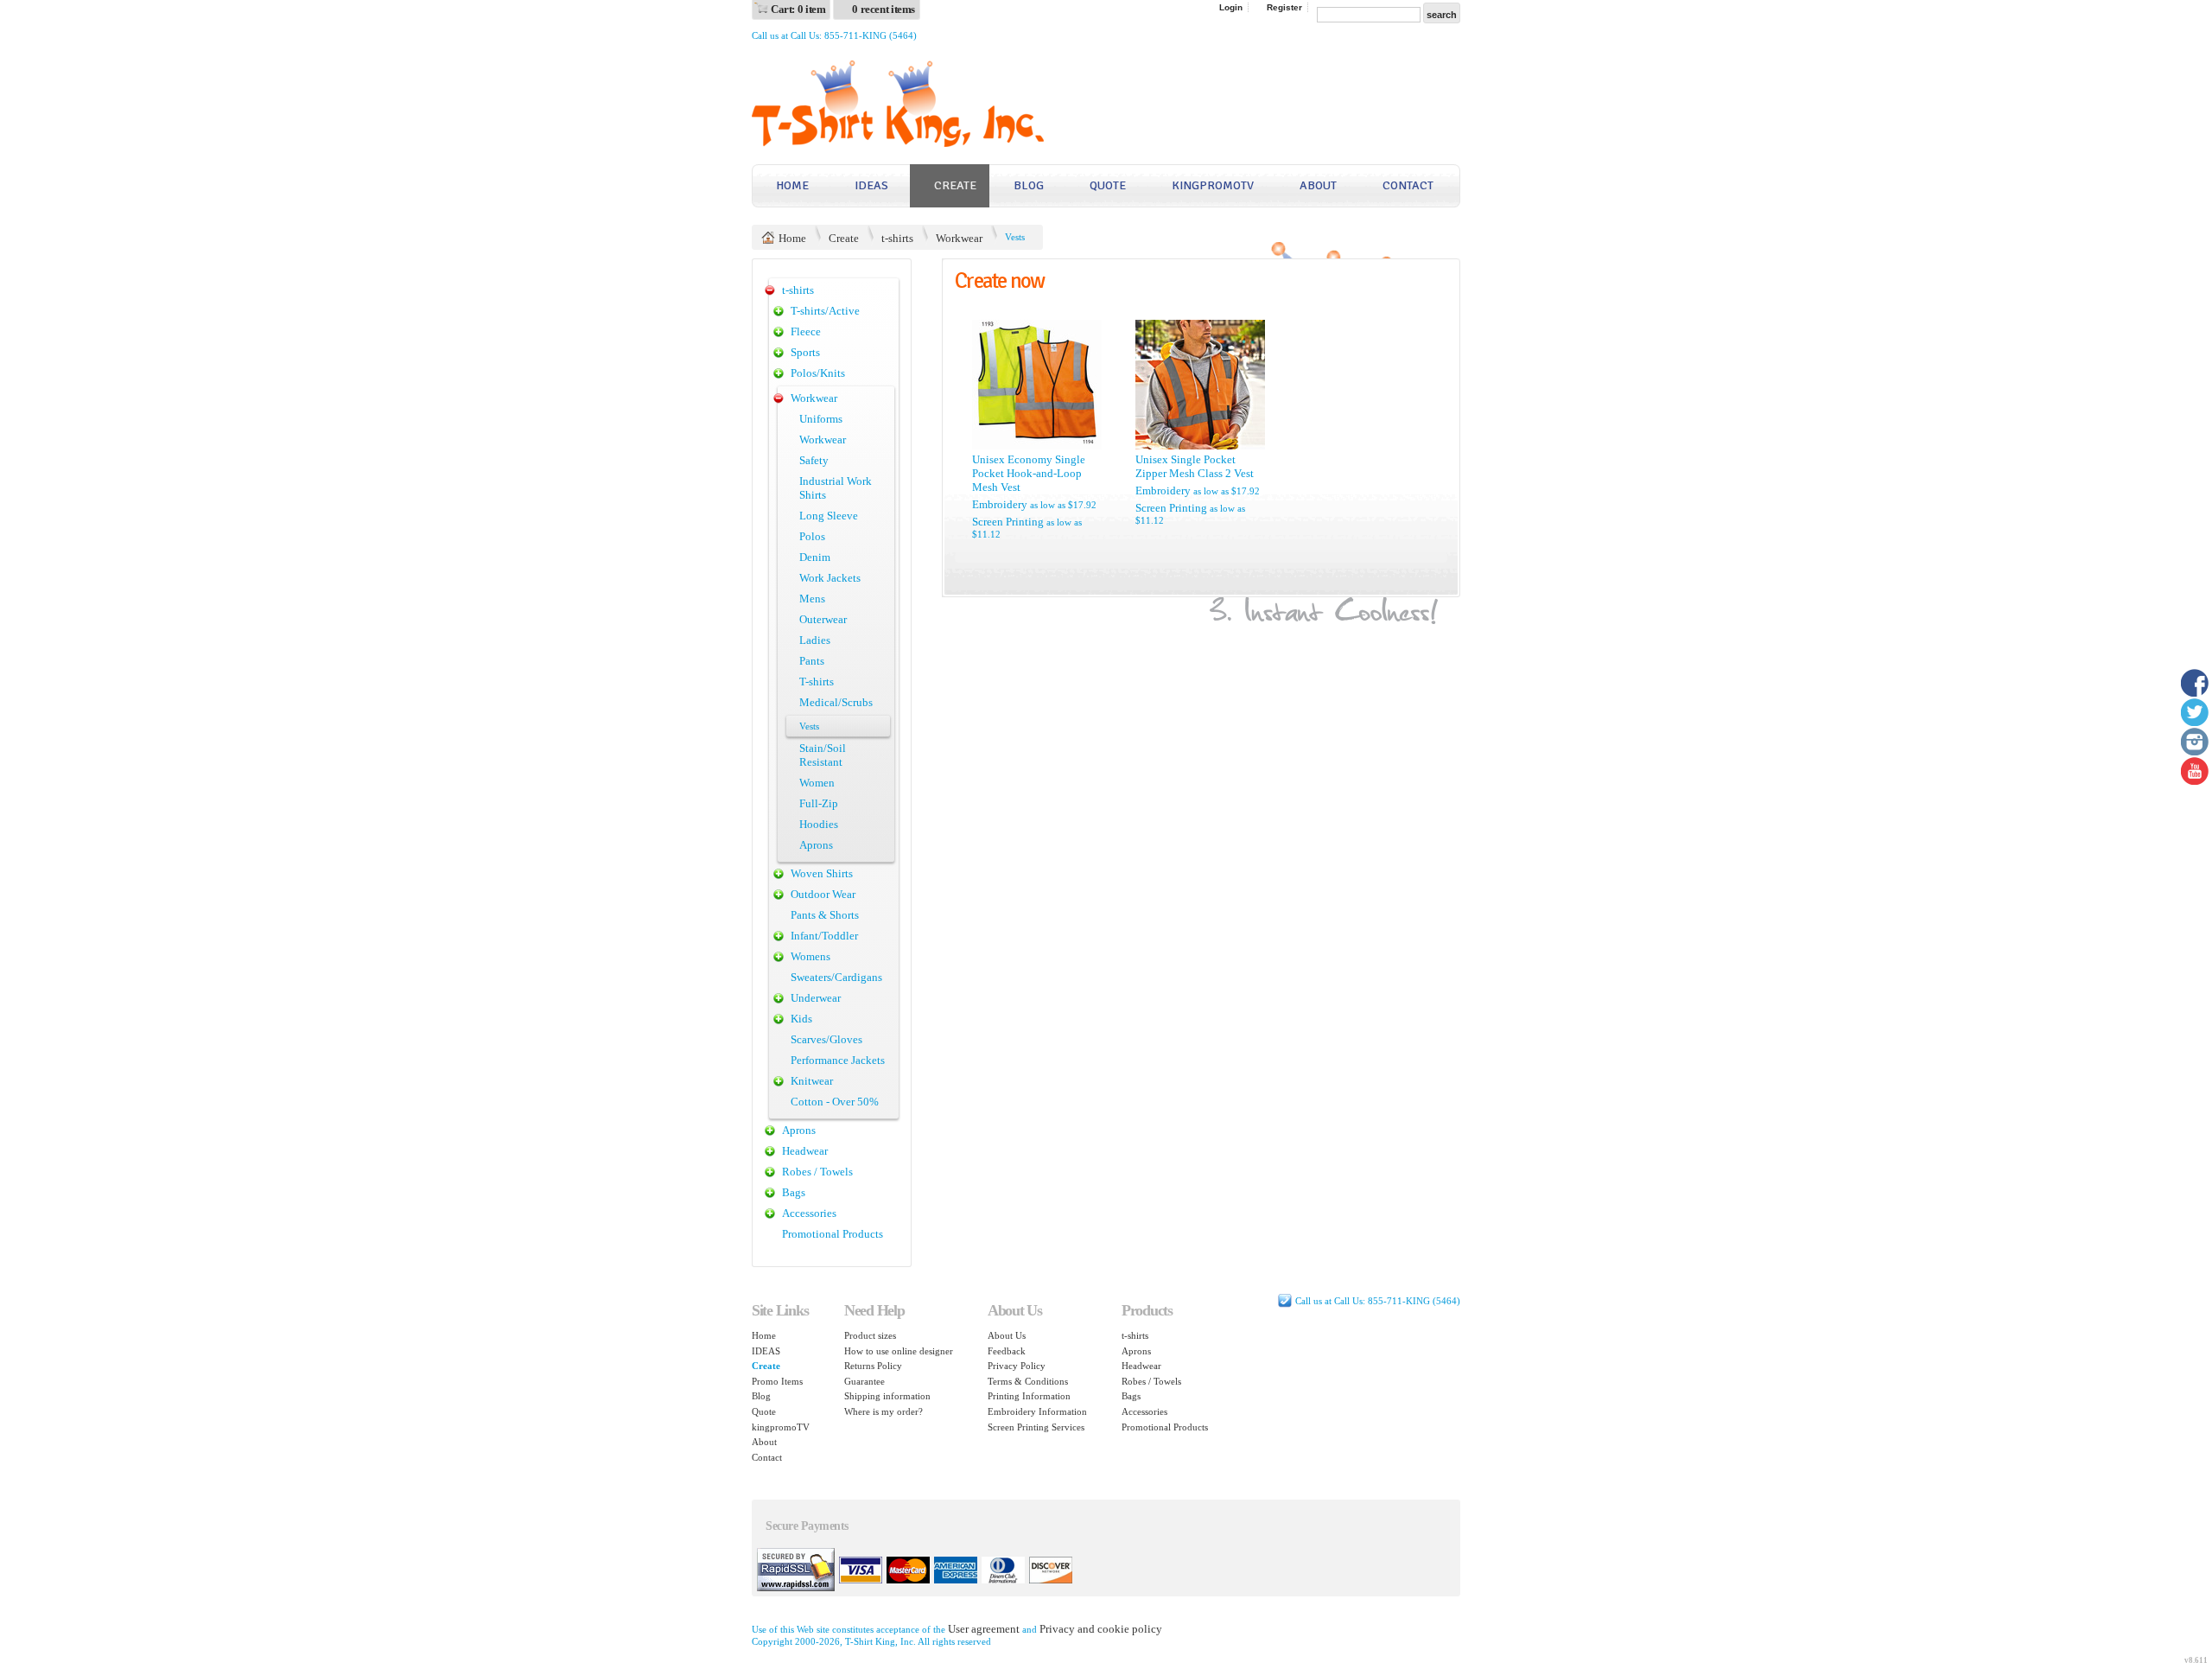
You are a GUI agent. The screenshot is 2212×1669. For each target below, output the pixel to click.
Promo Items (777, 1381)
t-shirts (897, 238)
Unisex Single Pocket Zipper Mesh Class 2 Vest (1195, 466)
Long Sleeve (829, 516)
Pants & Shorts (825, 915)
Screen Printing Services (1036, 1427)
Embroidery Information (1037, 1411)
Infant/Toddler (824, 936)
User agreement (984, 1629)
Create (955, 185)
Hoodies (819, 824)
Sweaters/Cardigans (836, 977)
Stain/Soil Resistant (823, 755)
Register (1284, 7)
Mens (812, 599)
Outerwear (823, 619)
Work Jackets (830, 578)
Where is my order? (884, 1411)
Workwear (959, 238)
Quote (1108, 185)
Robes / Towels (817, 1172)
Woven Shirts (822, 873)
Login (1231, 7)
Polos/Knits (818, 373)
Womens (810, 956)
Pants (812, 661)
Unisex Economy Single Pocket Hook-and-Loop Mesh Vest (1029, 473)
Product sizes (870, 1335)
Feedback (1007, 1351)
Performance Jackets (838, 1060)
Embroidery (1000, 504)
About (1318, 185)
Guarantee (864, 1381)
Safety (814, 460)
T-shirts (817, 682)
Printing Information (1029, 1396)
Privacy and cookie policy (1101, 1629)
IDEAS (871, 185)
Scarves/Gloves (826, 1039)
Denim (815, 557)
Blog (1029, 185)
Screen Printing (1008, 522)
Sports (805, 352)
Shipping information (887, 1396)
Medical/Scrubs (836, 702)
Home (792, 185)
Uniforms (821, 419)
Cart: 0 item (798, 9)
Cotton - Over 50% (835, 1102)
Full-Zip (819, 803)
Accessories (809, 1213)
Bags (794, 1192)
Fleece (806, 331)
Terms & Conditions (1028, 1381)
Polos (812, 536)
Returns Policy (873, 1366)
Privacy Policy (1017, 1366)
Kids (801, 1019)
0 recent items (884, 9)
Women (817, 783)
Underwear (816, 998)
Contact (1408, 185)
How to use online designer (899, 1351)
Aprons (816, 845)
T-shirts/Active (825, 311)
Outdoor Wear (823, 894)
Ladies (815, 640)
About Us (1007, 1335)
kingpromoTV (1213, 185)
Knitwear (812, 1081)
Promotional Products (833, 1234)
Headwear (805, 1151)
